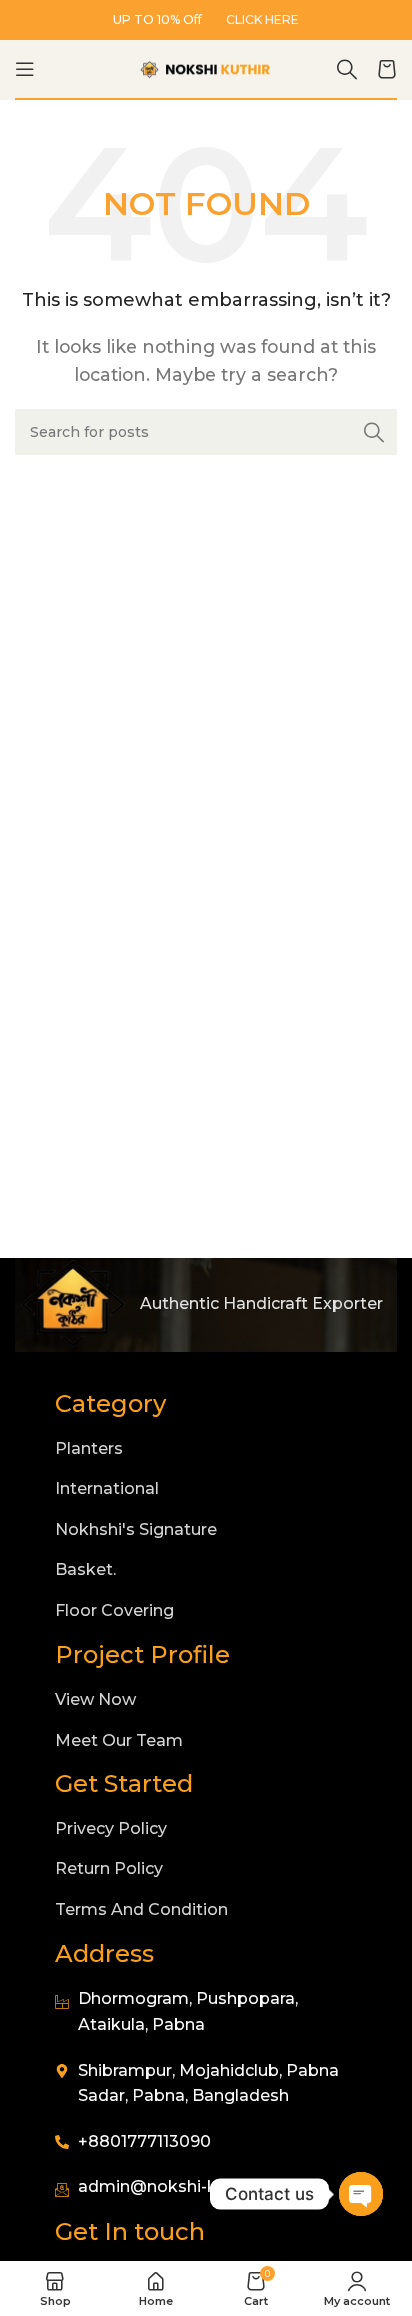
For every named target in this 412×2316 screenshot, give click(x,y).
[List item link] (206, 1449)
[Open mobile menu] (25, 69)
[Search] (347, 69)
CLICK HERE (262, 19)
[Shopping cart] (387, 69)
